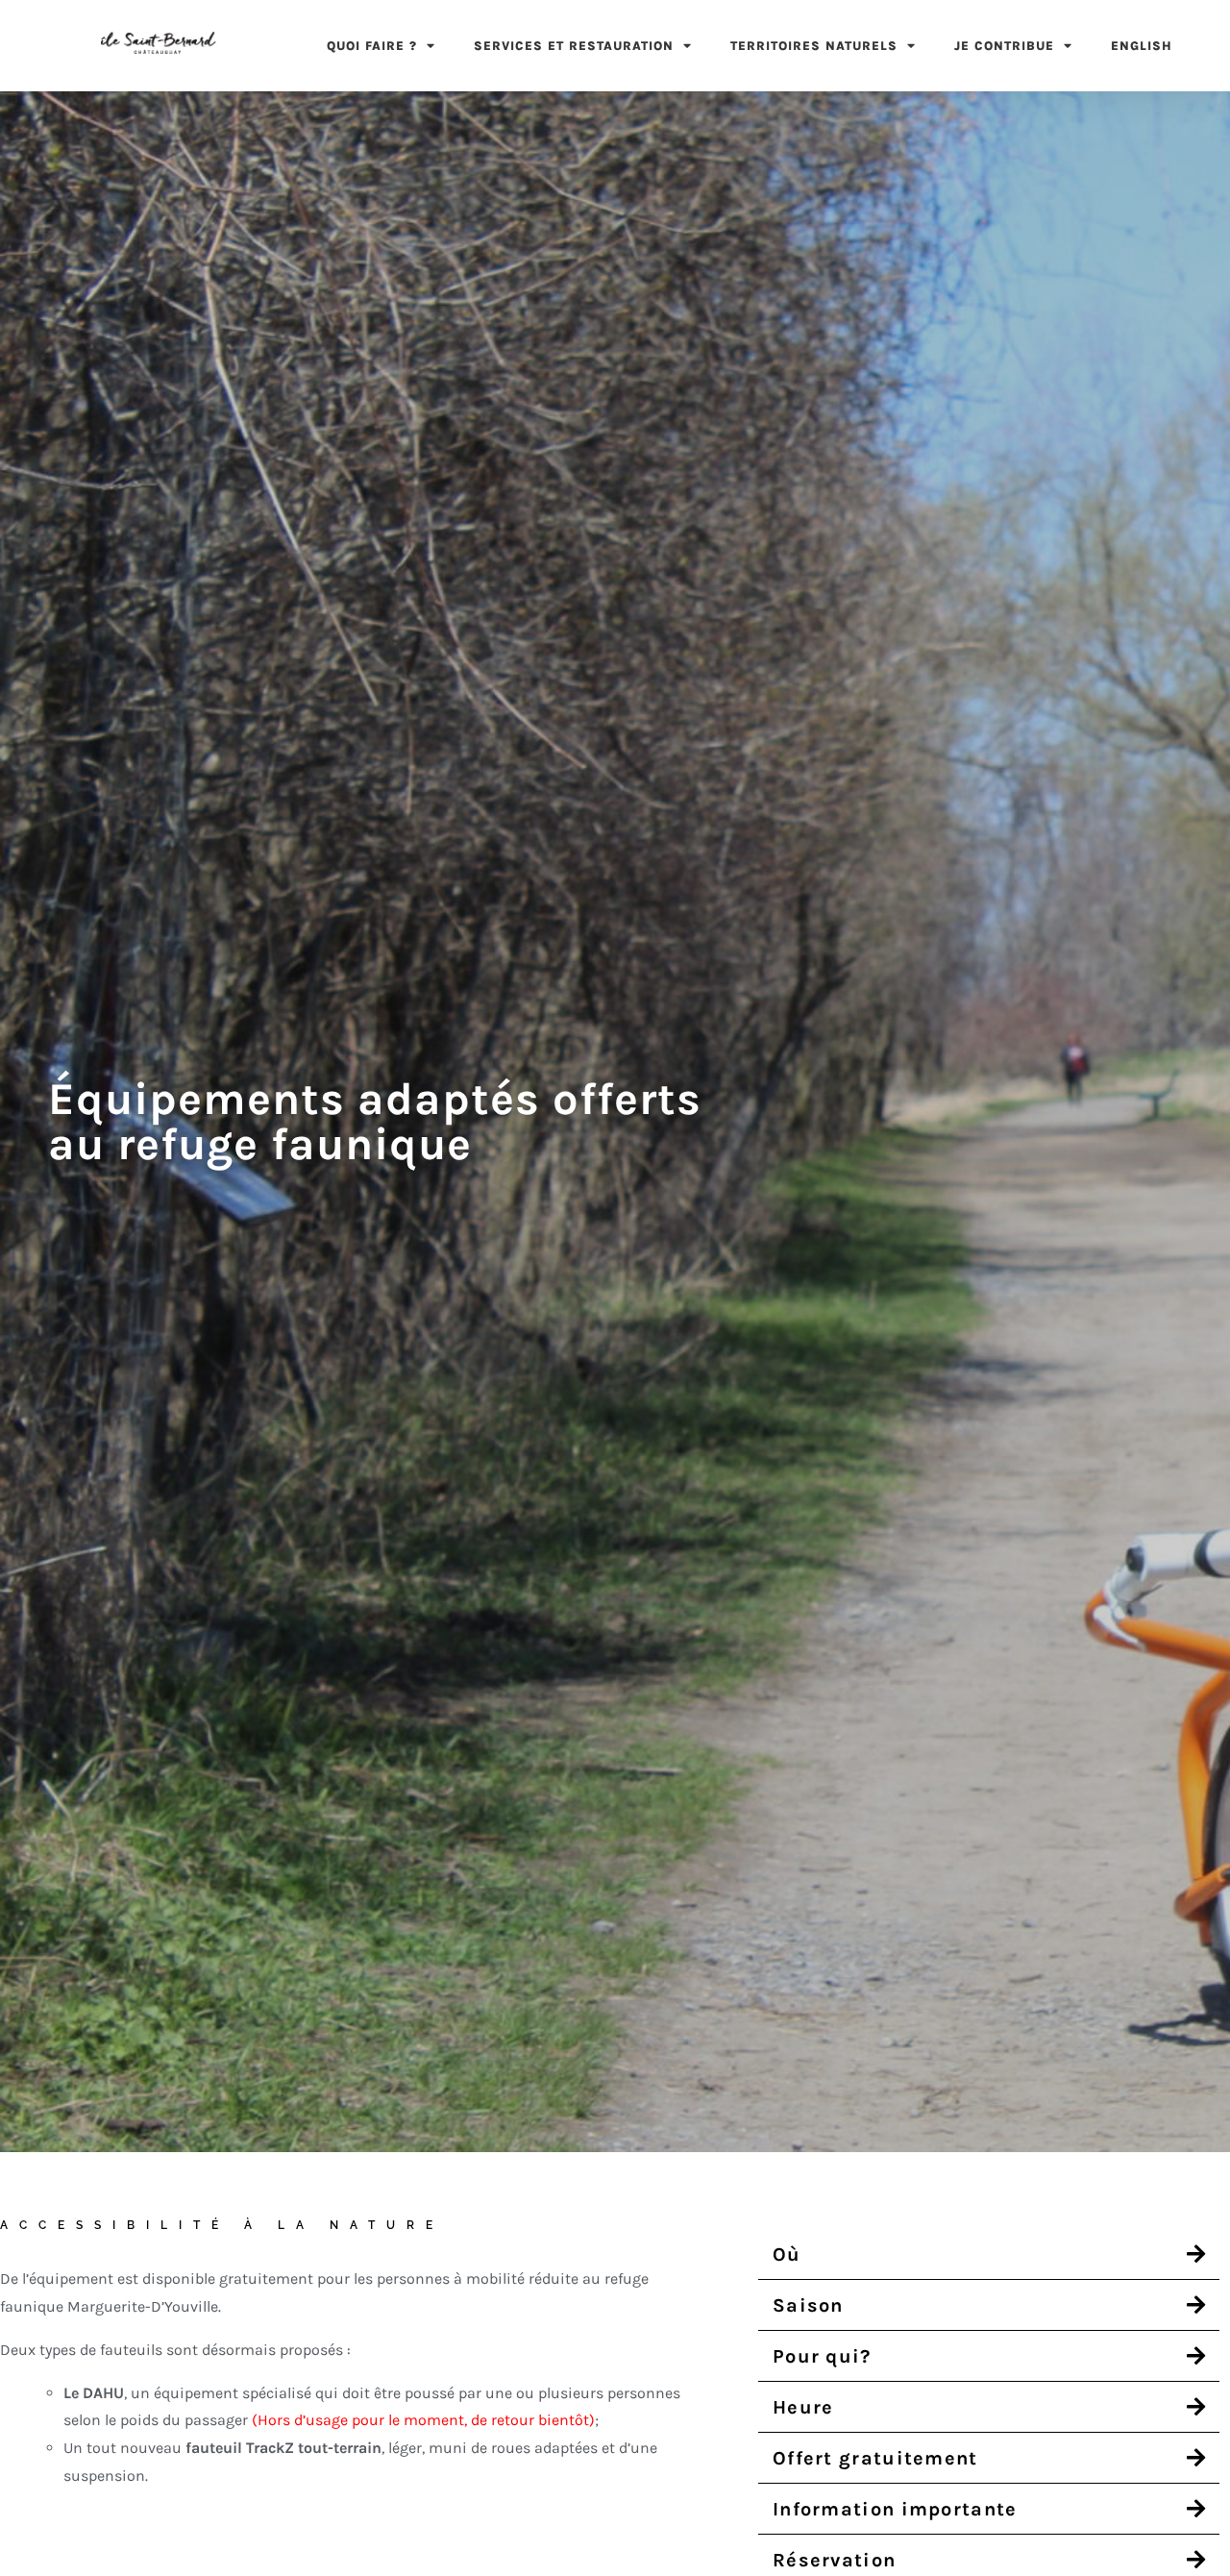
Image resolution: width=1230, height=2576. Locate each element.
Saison (808, 2305)
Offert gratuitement (875, 2458)
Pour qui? (822, 2356)
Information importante (895, 2509)
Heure (803, 2407)
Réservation (834, 2560)
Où (787, 2254)
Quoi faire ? (372, 46)
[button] (989, 2254)
